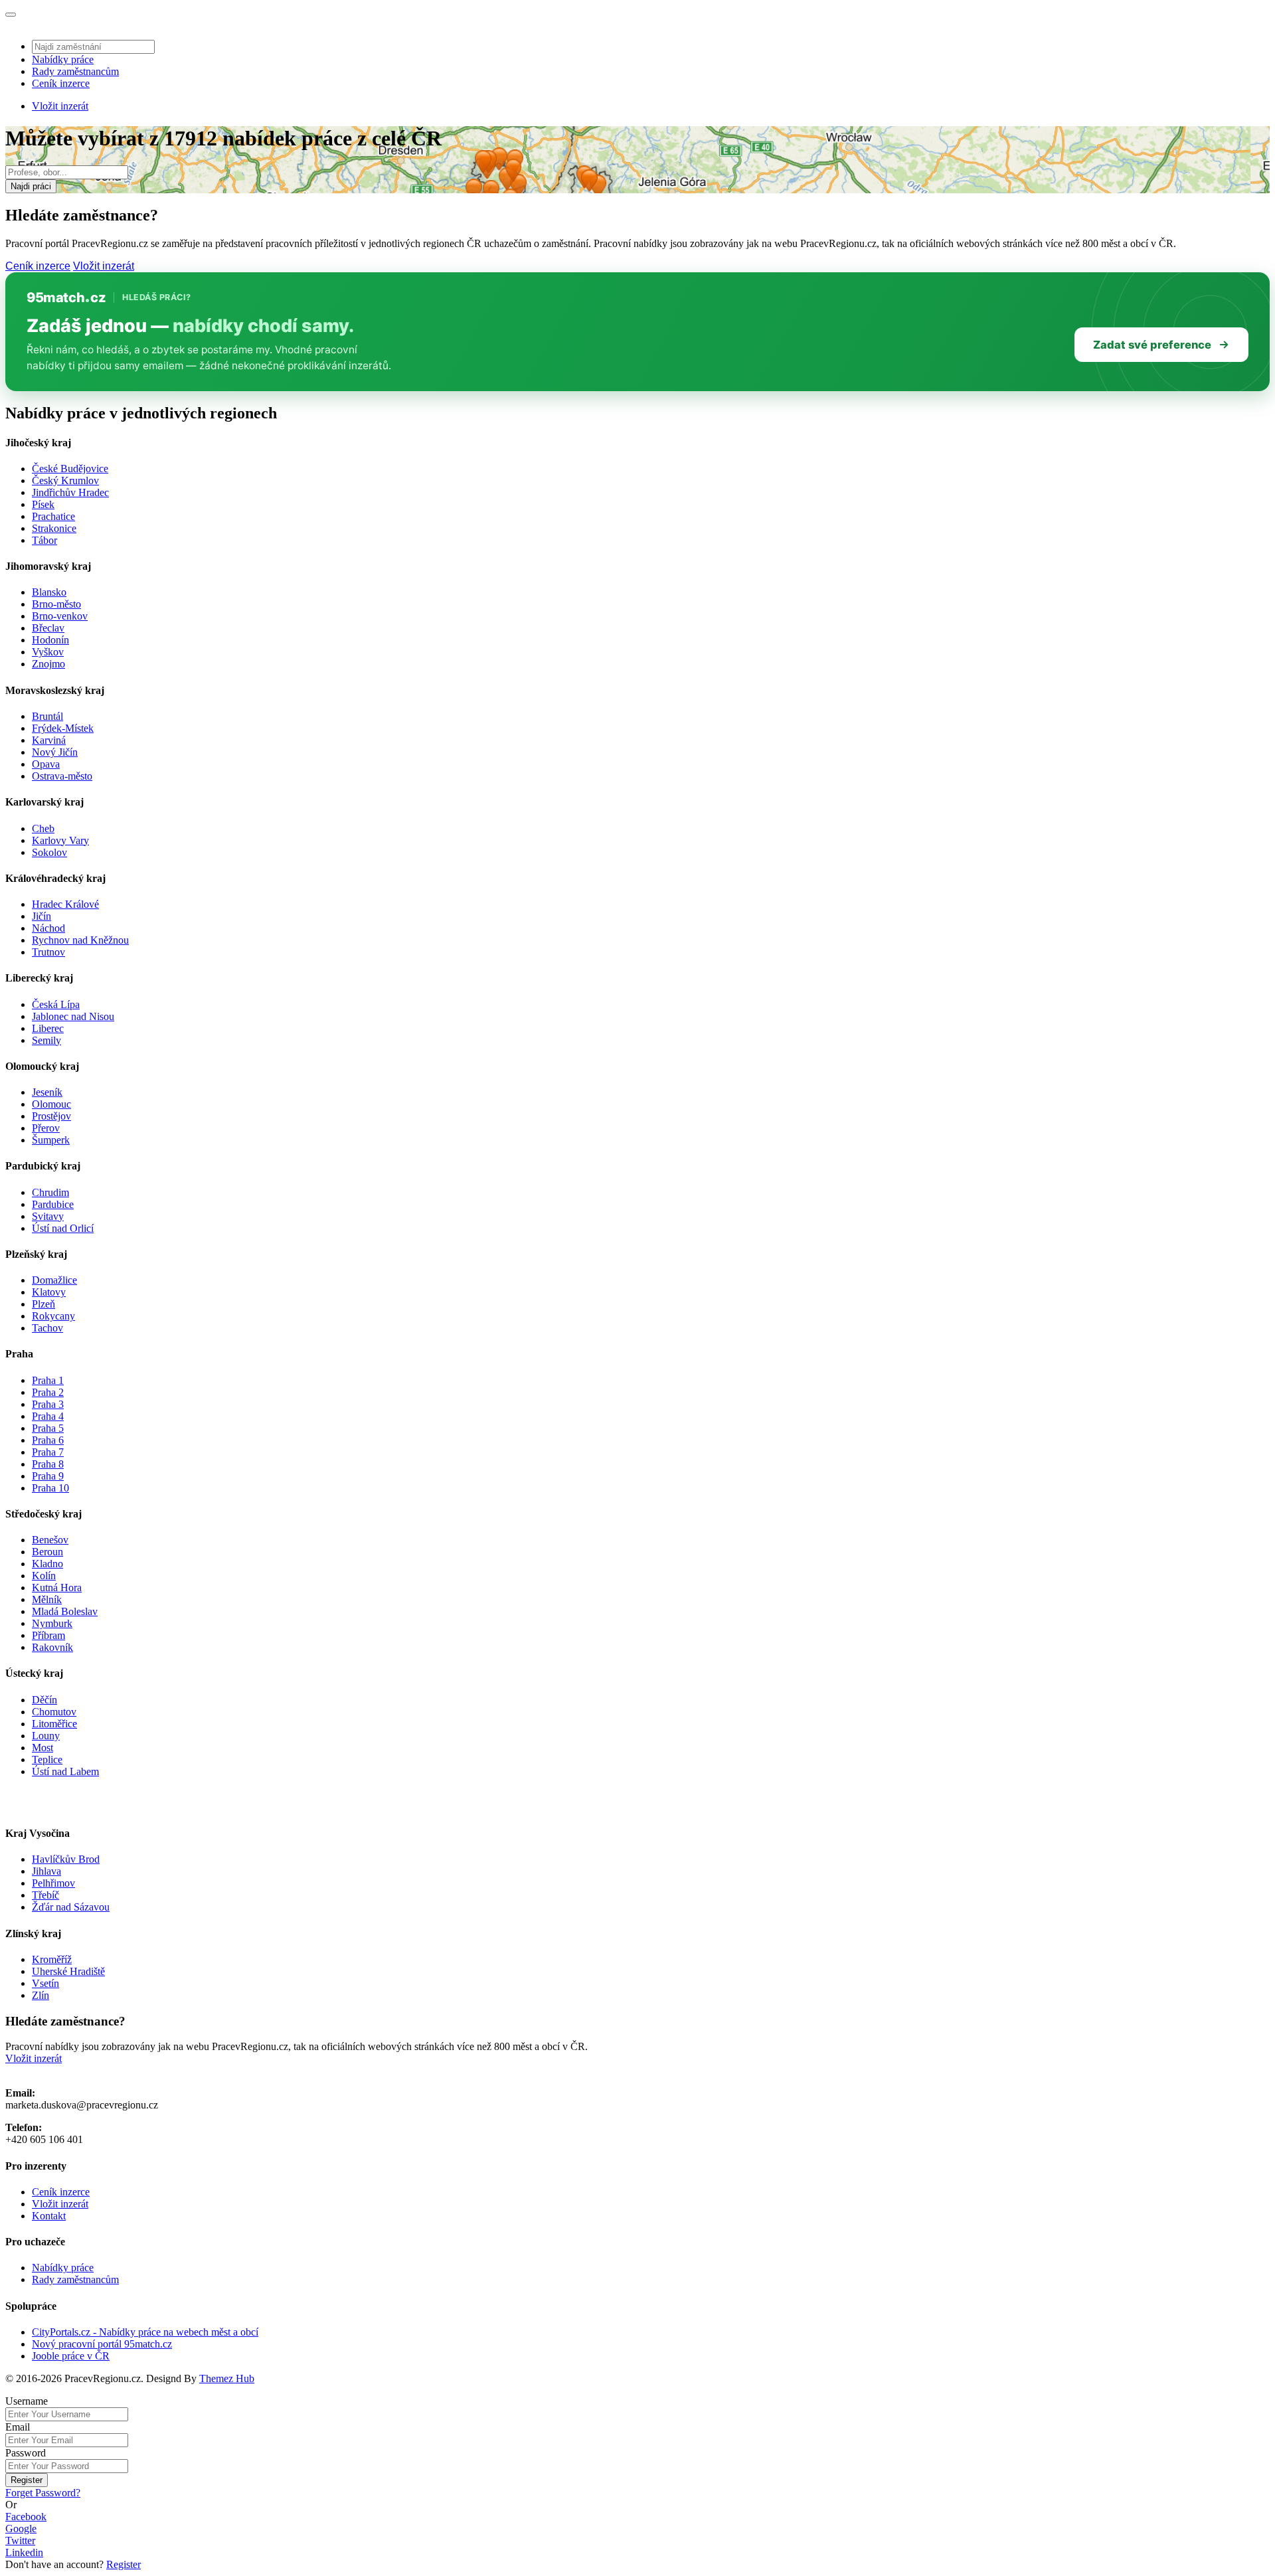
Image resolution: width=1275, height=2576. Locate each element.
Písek (43, 504)
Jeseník (47, 1092)
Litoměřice (54, 1724)
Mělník (47, 1599)
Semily (46, 1040)
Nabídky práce (63, 59)
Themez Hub (227, 2378)
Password (26, 2453)
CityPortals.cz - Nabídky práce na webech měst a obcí (145, 2332)
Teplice (47, 1760)
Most (42, 1748)
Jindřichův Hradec (70, 492)
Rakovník (52, 1647)
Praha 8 (48, 1464)
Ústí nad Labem (65, 1771)
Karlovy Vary (60, 840)
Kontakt (49, 2216)
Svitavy (48, 1216)
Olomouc (51, 1104)
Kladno (47, 1564)
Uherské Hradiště (68, 1971)
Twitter (20, 2540)
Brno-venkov (60, 616)
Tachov (47, 1328)
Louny (46, 1736)
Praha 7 (48, 1452)
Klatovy (49, 1292)
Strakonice (54, 528)
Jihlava (46, 1871)
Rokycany (53, 1316)
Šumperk (51, 1140)
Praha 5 (48, 1428)
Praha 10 (50, 1488)
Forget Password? (43, 2493)
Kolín (44, 1576)
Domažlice (54, 1280)
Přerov (46, 1128)
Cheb (43, 828)
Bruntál (47, 716)
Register (27, 2480)
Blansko (49, 592)
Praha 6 (48, 1440)
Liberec (48, 1028)
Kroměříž (52, 1959)
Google (21, 2529)
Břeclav (48, 628)
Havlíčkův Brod (66, 1859)
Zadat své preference (1152, 345)
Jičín (42, 916)
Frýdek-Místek (63, 728)
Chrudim (50, 1192)
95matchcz (66, 298)
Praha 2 (48, 1392)
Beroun (47, 1552)
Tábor (44, 540)
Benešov (50, 1540)
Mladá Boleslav (65, 1611)
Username (27, 2401)
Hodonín (50, 640)
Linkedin (24, 2552)
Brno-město (56, 604)
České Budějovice (70, 469)
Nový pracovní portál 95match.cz (102, 2344)
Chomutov (54, 1712)
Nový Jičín (55, 752)
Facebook (26, 2517)
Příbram (48, 1635)
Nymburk (52, 1623)
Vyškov (48, 652)
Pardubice (53, 1204)
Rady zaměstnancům (75, 71)
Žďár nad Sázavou (71, 1907)
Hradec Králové (65, 904)
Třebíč (45, 1895)
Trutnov (48, 952)
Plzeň (43, 1304)
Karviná (49, 740)
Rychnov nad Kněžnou (80, 940)
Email (18, 2427)
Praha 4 (48, 1416)
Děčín (44, 1700)
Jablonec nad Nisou (73, 1016)
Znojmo (48, 664)
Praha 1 (48, 1380)
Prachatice (53, 516)
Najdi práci (31, 186)
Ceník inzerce (61, 83)
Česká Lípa (56, 1004)
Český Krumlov (65, 480)
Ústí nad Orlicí (63, 1228)
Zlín (41, 1995)
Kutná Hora (57, 1588)
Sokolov (49, 852)
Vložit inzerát (60, 106)
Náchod (48, 928)
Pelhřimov (53, 1883)
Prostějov (51, 1116)
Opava (46, 764)
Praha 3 (48, 1404)
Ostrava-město (62, 776)
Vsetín (45, 1983)
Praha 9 (48, 1476)
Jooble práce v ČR (71, 2356)
